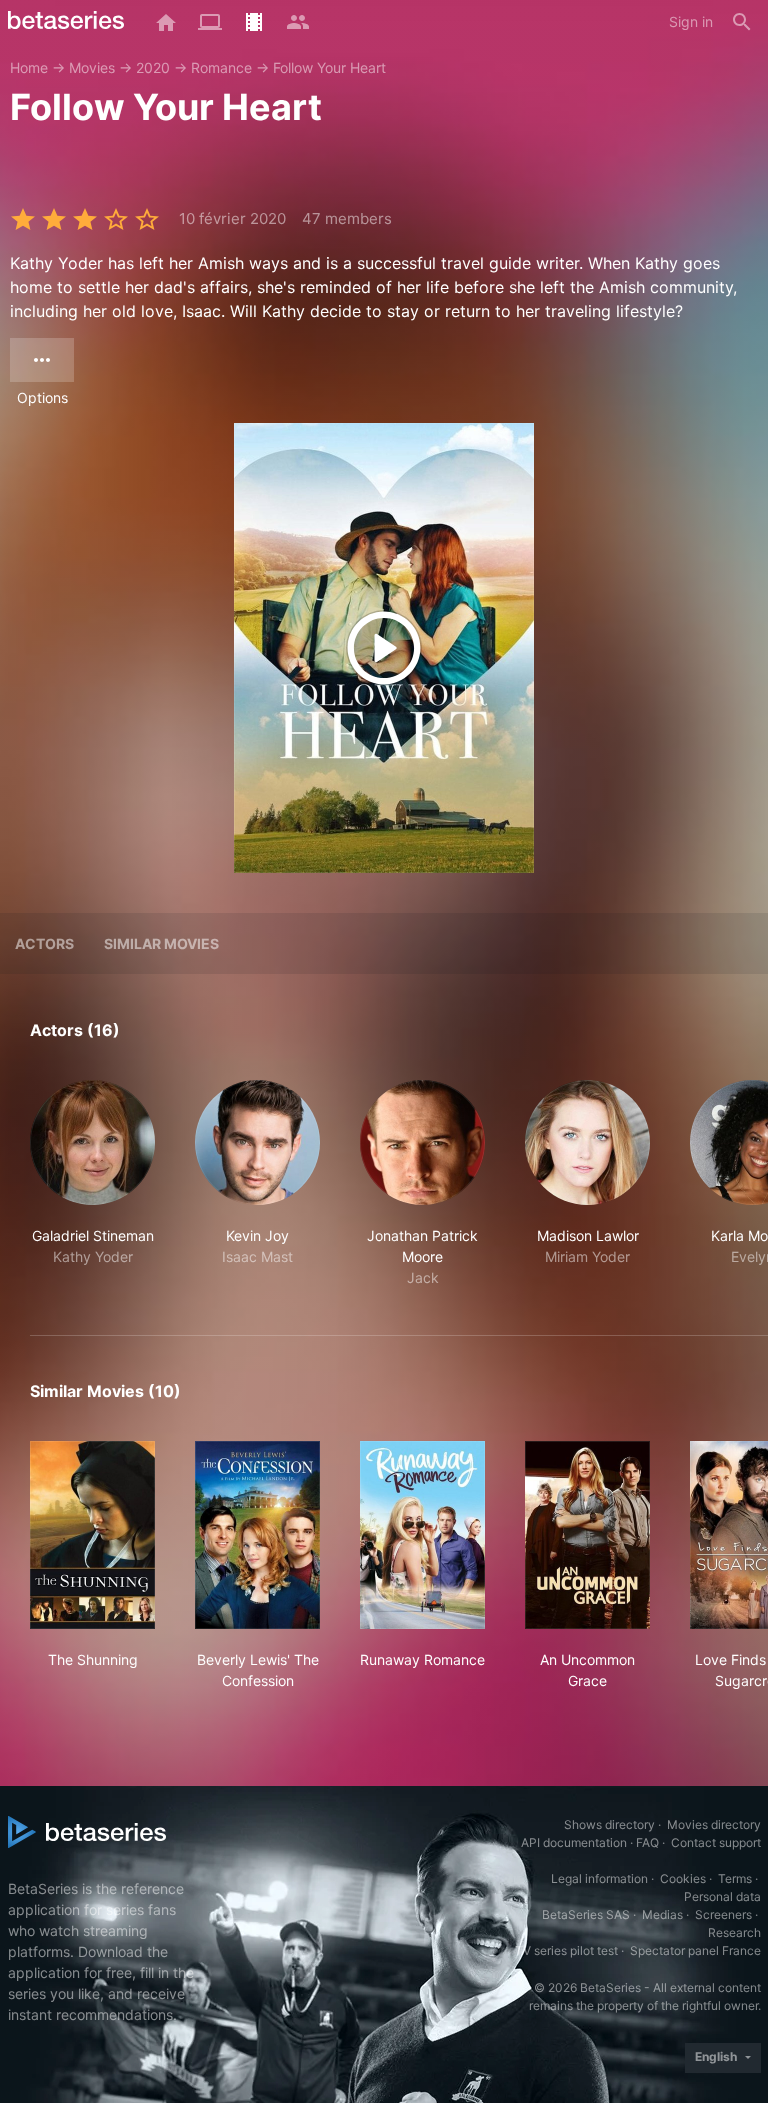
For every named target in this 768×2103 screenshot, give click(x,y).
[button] (92, 1184)
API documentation (574, 1842)
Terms (735, 1878)
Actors (44, 943)
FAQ (647, 1842)
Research (734, 1932)
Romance (221, 67)
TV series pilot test (566, 1950)
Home (29, 67)
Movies (92, 67)
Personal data (722, 1896)
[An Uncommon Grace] (587, 1535)
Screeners (723, 1914)
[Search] (742, 22)
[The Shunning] (92, 1535)
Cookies (683, 1878)
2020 (153, 67)
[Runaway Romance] (422, 1535)
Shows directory (609, 1824)
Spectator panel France (695, 1950)
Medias (662, 1914)
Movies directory (714, 1824)
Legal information (599, 1878)
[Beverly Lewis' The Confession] (257, 1535)
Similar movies (161, 943)
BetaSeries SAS (586, 1914)
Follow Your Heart (329, 67)
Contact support (716, 1842)
